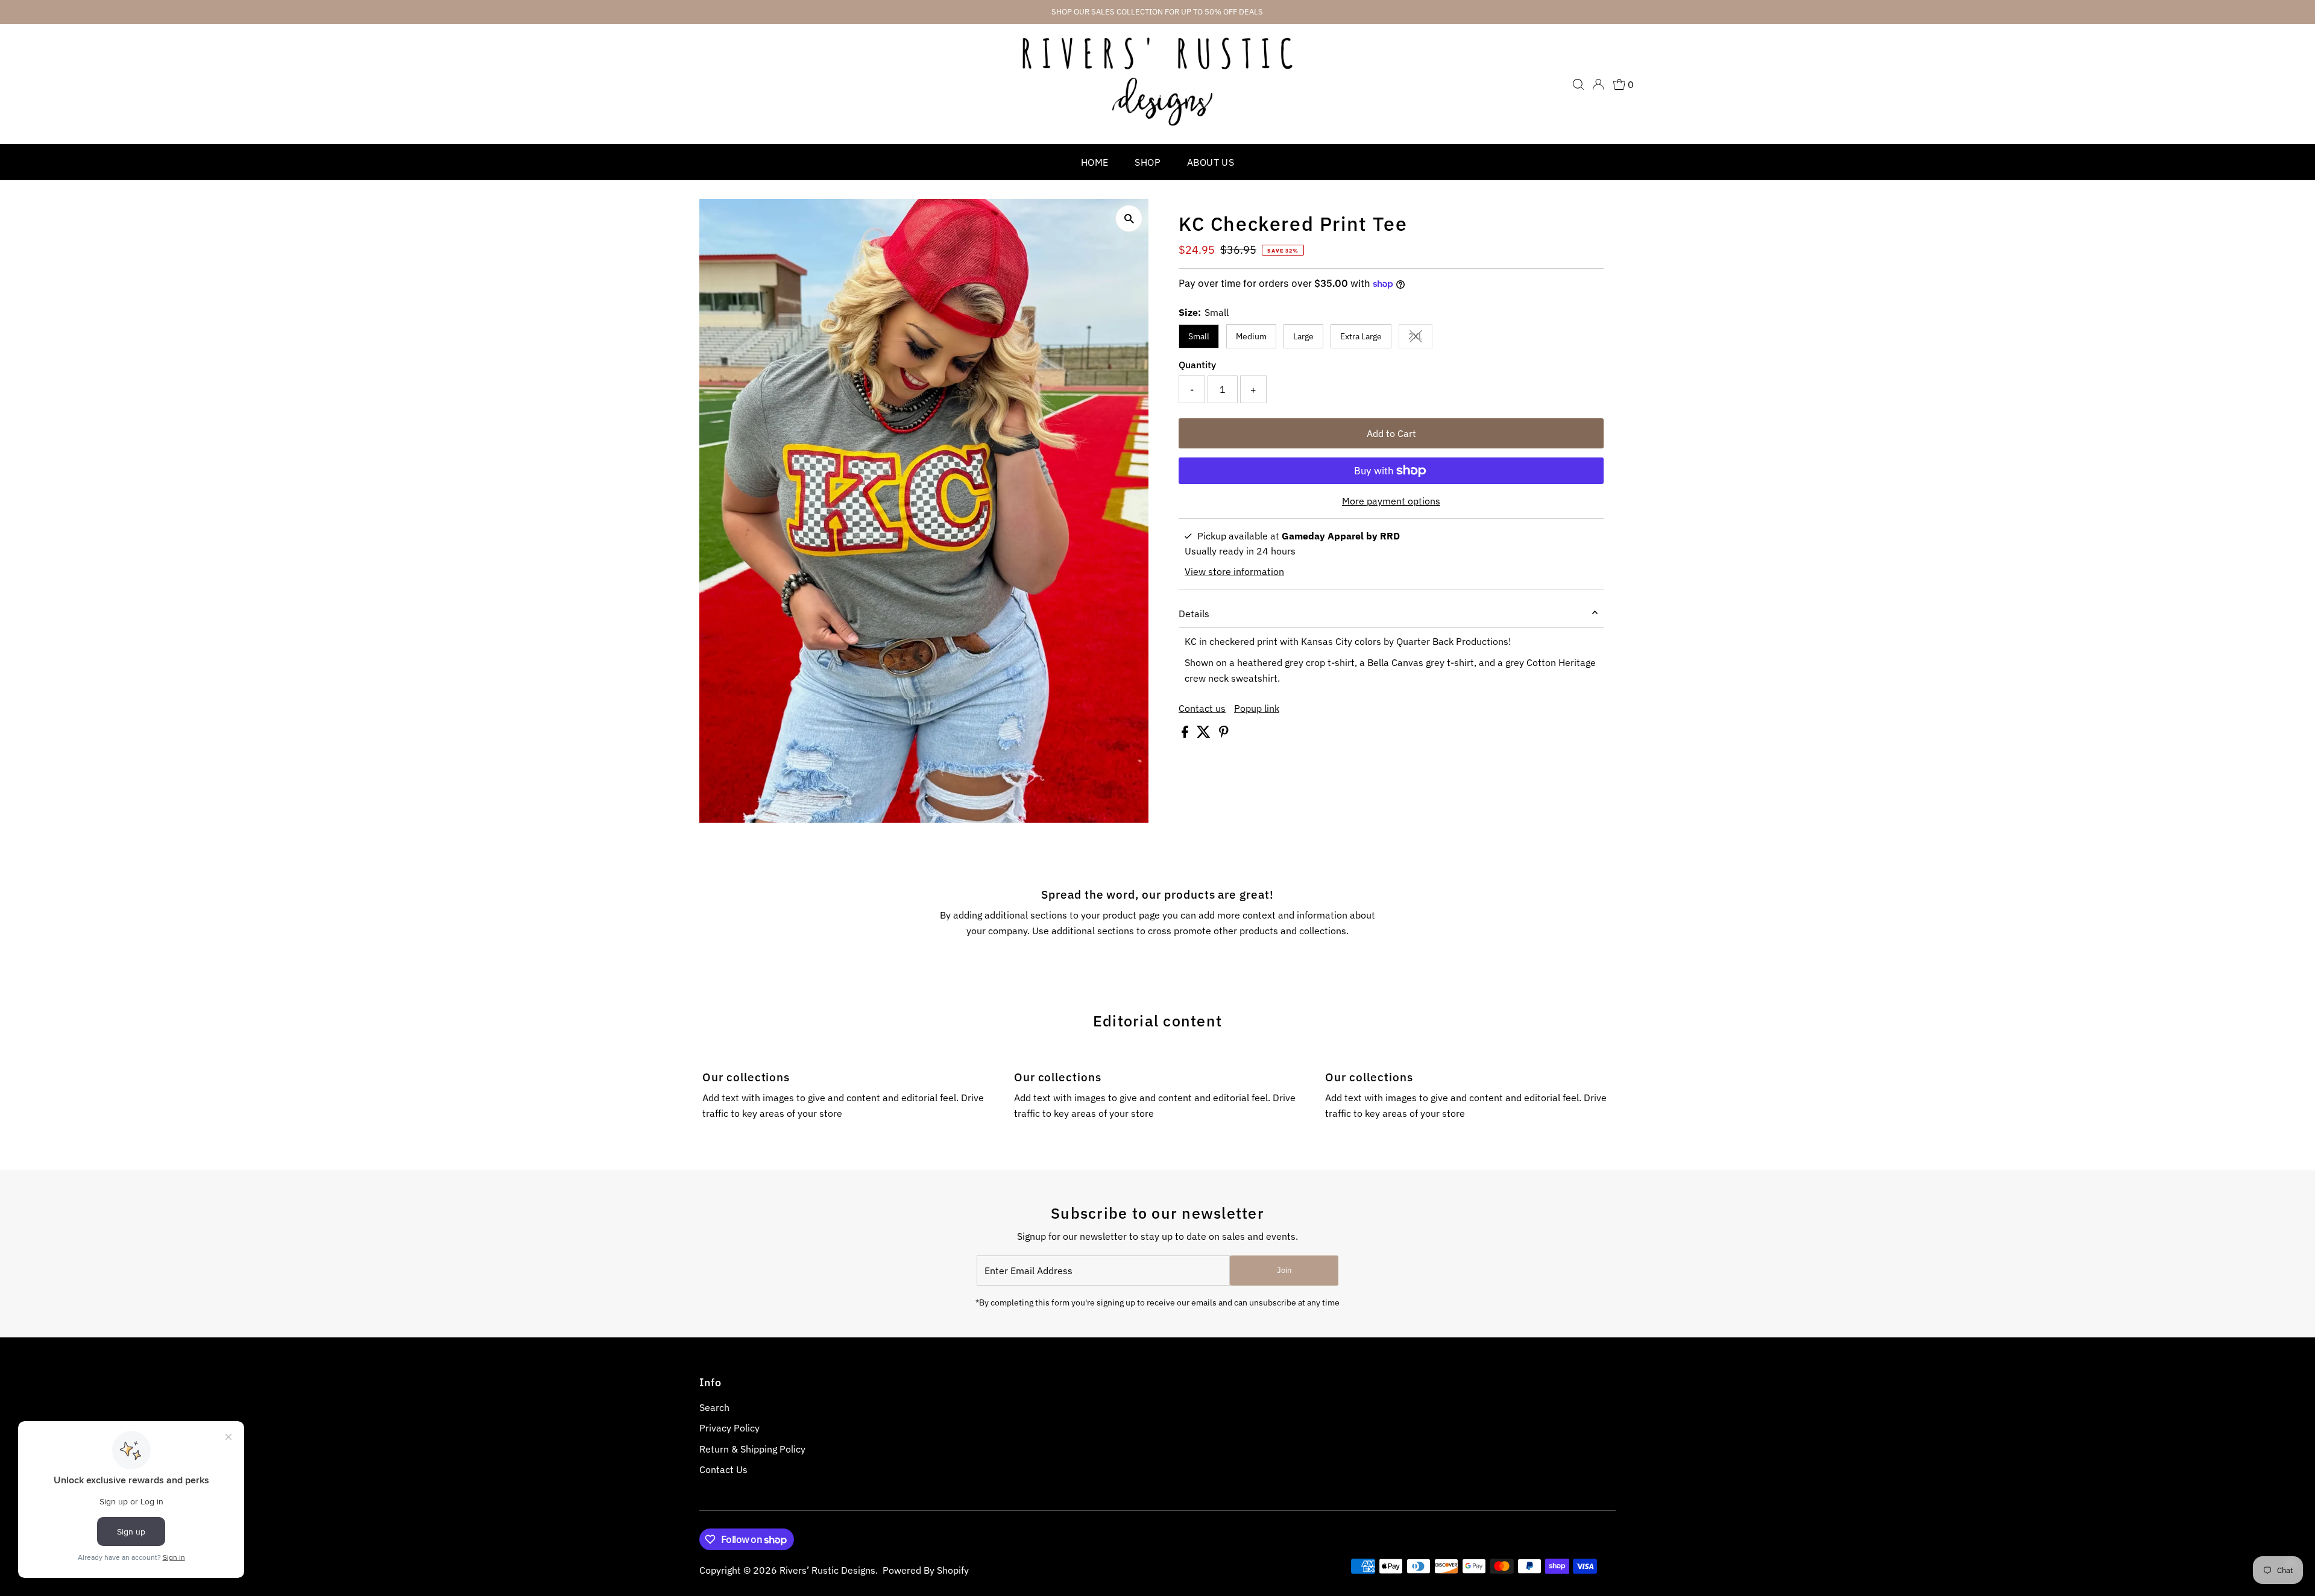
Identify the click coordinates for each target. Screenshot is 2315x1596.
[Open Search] (1578, 84)
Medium (1251, 336)
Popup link (1257, 708)
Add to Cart (1391, 433)
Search (714, 1407)
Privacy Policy (729, 1428)
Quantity (1197, 365)
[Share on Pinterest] (1224, 734)
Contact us (1202, 708)
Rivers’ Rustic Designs (827, 1570)
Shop (1148, 162)
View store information (1234, 571)
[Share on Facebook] (1186, 734)
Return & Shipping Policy (752, 1449)
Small (1199, 336)
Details (1194, 614)
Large (1303, 336)
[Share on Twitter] (1205, 734)
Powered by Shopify (926, 1570)
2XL (1420, 338)
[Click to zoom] (1129, 218)
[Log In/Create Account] (1598, 84)
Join (1284, 1270)
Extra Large (1361, 336)
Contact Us (723, 1469)
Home (1095, 162)
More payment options (1391, 501)
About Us (1211, 162)
